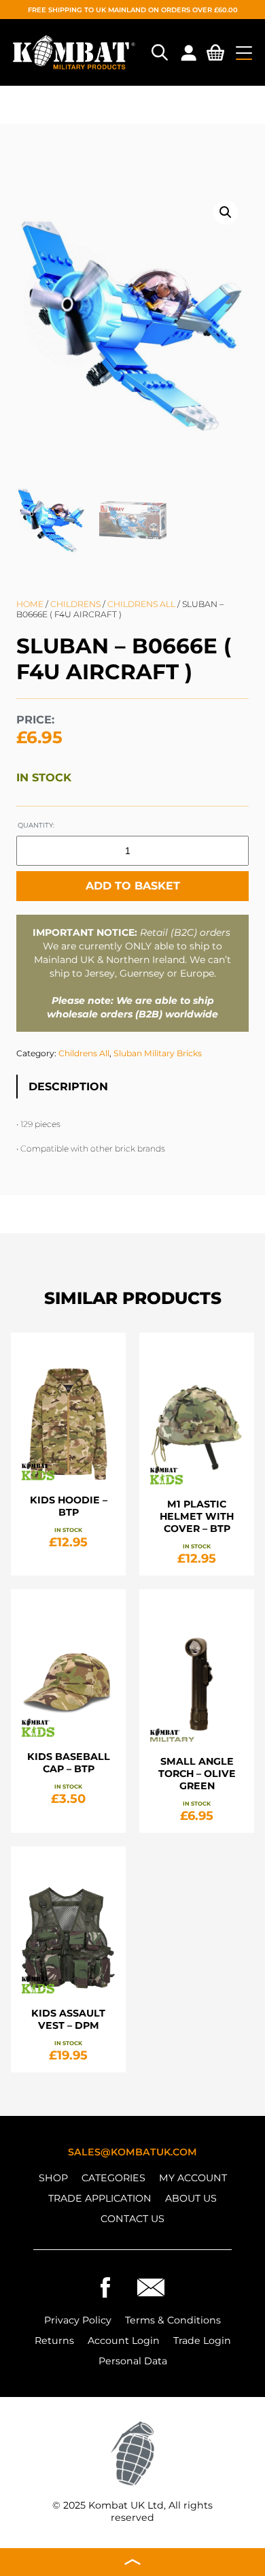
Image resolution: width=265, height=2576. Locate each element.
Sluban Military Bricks (158, 1053)
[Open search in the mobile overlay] (158, 52)
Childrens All (141, 604)
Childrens (75, 604)
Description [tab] (68, 1087)
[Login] (188, 52)
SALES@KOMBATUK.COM (132, 2152)
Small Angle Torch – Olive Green (197, 1774)
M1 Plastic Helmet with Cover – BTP (197, 1516)
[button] (226, 212)
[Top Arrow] (132, 2562)
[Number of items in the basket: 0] (215, 55)
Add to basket (133, 886)
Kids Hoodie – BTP (69, 1506)
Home (30, 604)
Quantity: (36, 825)
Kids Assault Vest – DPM (68, 2019)
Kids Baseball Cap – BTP (69, 1763)
